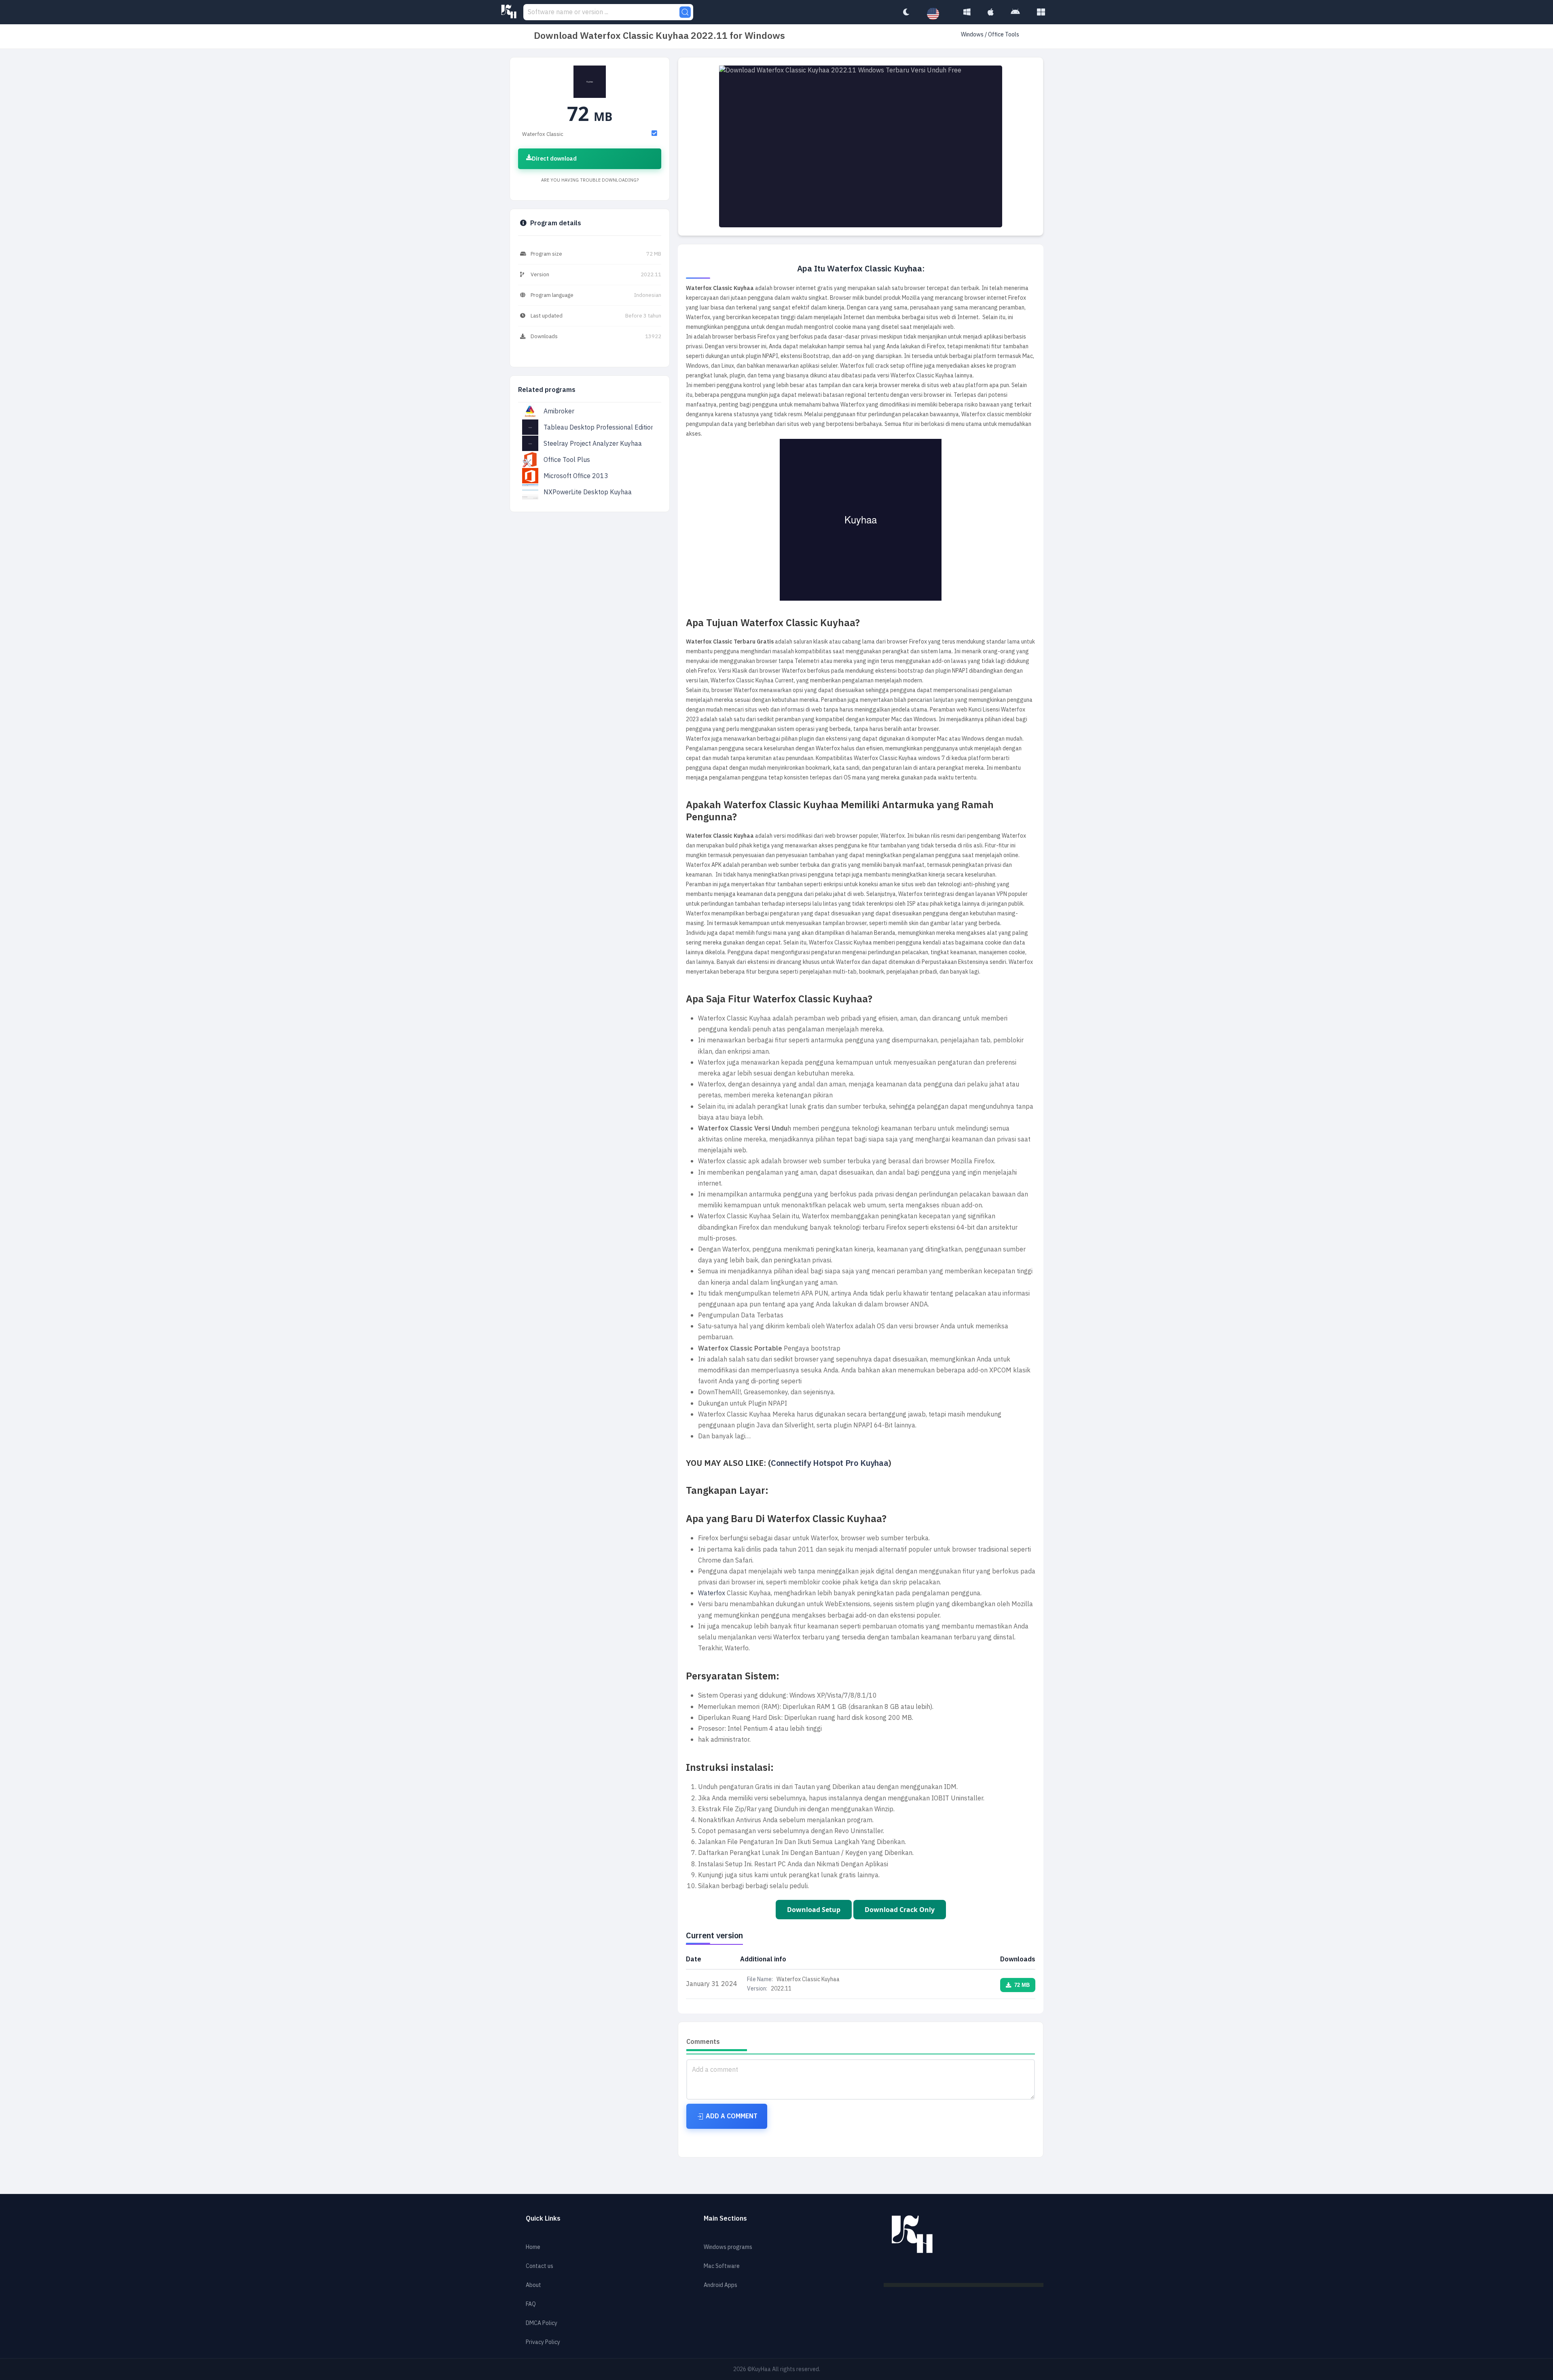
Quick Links (543, 2219)
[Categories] (1041, 12)
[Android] (1015, 12)
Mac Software (722, 2266)
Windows (973, 35)
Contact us (540, 2266)
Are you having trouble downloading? (590, 180)
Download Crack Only (900, 1910)
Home (533, 2247)
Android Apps (720, 2285)
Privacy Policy (543, 2342)
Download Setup (814, 1910)
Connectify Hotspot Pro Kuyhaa (830, 1463)
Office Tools (1004, 35)
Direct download (554, 159)
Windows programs (728, 2247)
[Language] (937, 14)
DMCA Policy (542, 2323)
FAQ (531, 2304)
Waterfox (712, 1593)
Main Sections (725, 2219)
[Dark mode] (906, 12)
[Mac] (991, 12)
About (533, 2285)
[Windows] (967, 12)
